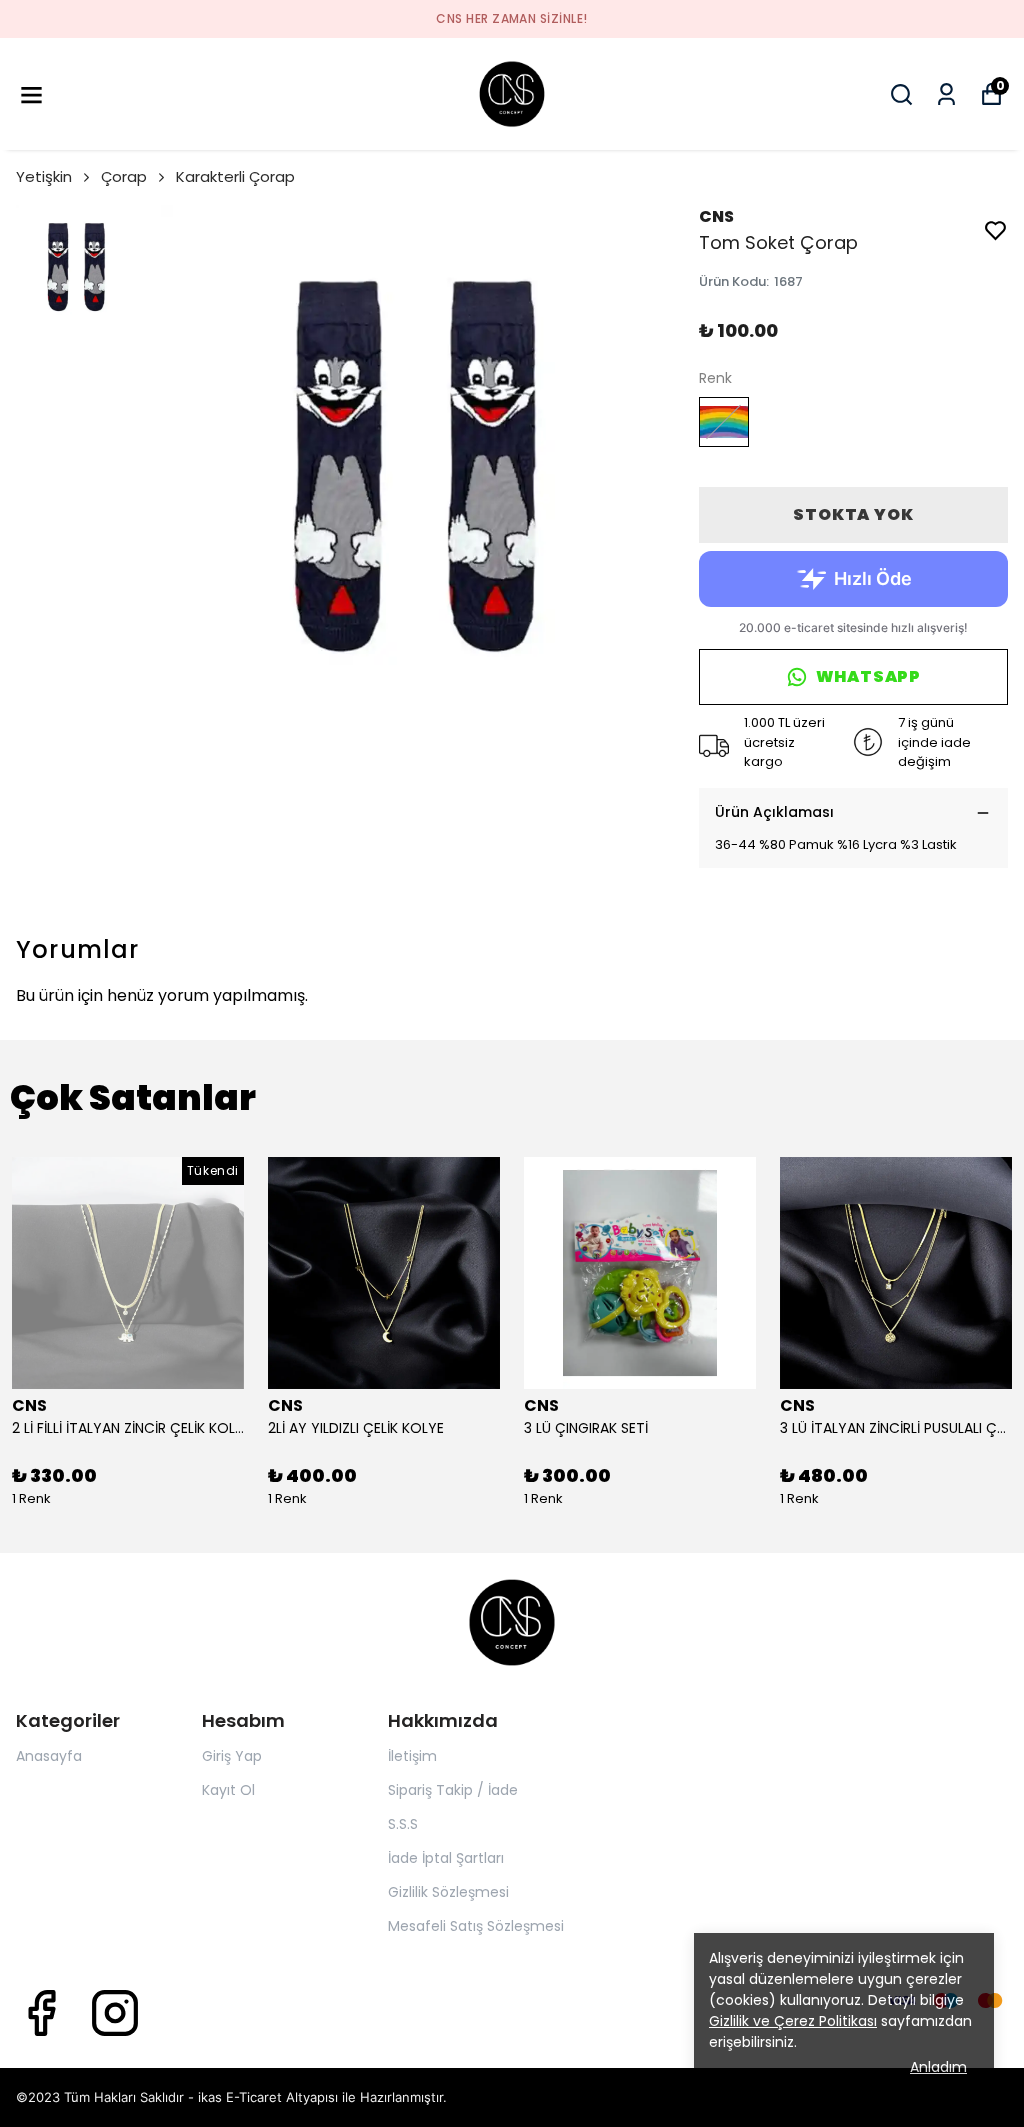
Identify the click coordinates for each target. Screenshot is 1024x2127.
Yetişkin (44, 176)
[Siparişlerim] (946, 94)
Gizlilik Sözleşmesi (448, 1892)
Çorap (124, 176)
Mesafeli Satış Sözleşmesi (476, 1926)
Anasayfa (49, 1756)
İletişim (412, 1756)
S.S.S (403, 1824)
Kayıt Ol (228, 1790)
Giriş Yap (232, 1756)
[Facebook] (41, 2013)
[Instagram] (115, 2013)
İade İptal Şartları (446, 1858)
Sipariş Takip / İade (453, 1790)
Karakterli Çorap (235, 176)
